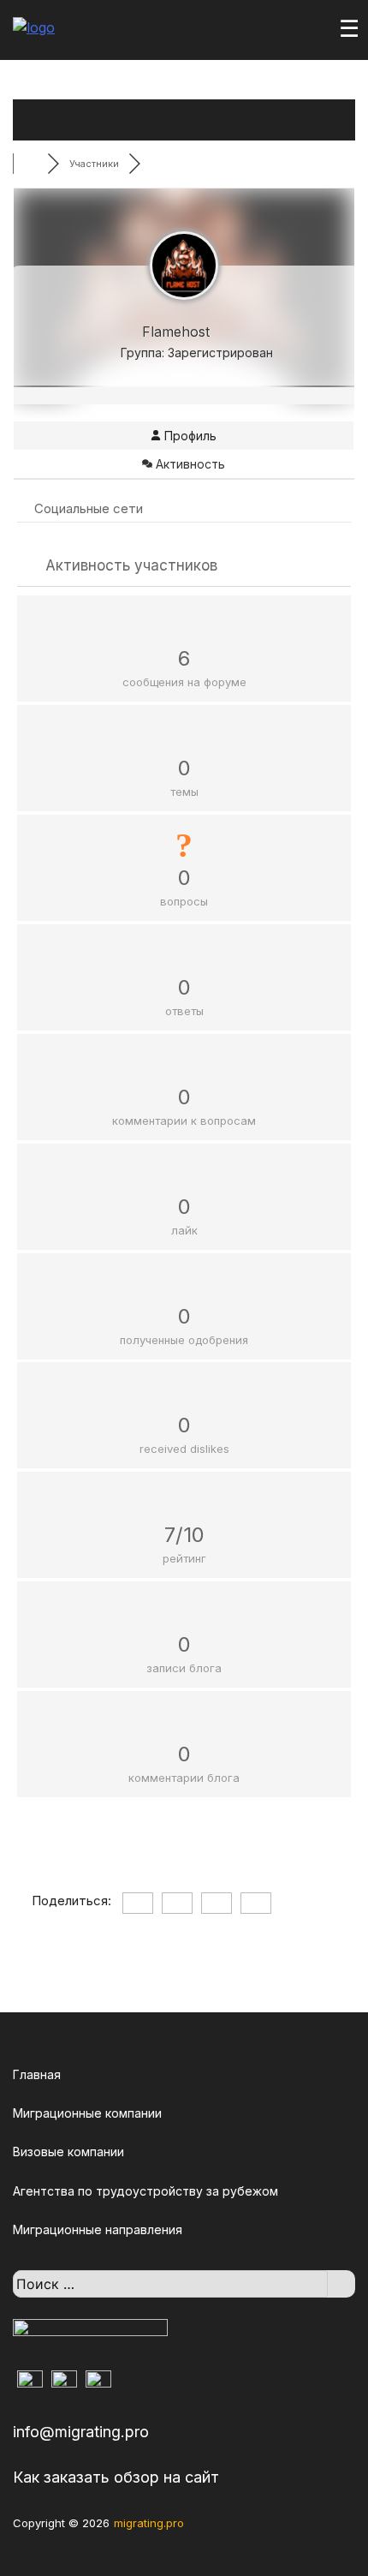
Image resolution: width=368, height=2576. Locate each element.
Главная (37, 2074)
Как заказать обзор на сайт (116, 2477)
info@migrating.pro (81, 2432)
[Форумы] (30, 164)
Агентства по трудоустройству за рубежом (145, 2191)
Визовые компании (68, 2152)
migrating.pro (149, 2523)
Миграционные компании (87, 2113)
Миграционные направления (98, 2229)
